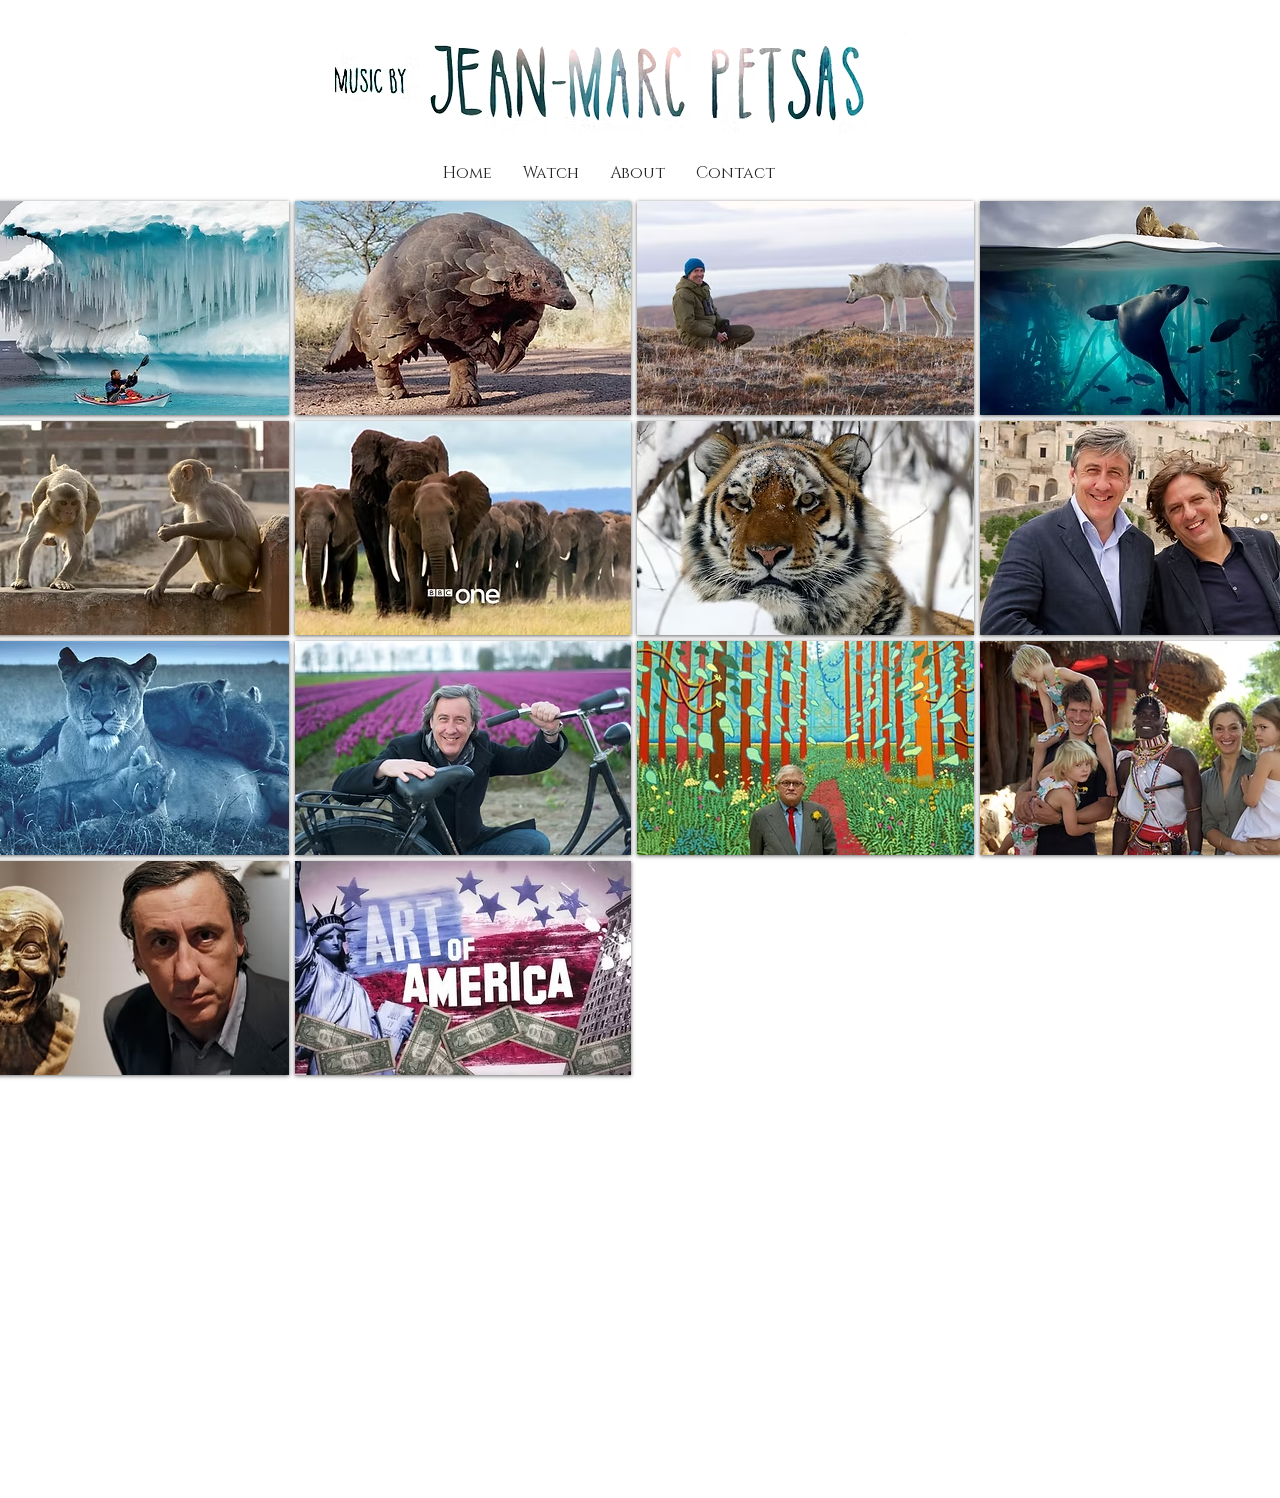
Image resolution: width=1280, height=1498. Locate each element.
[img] (805, 528)
